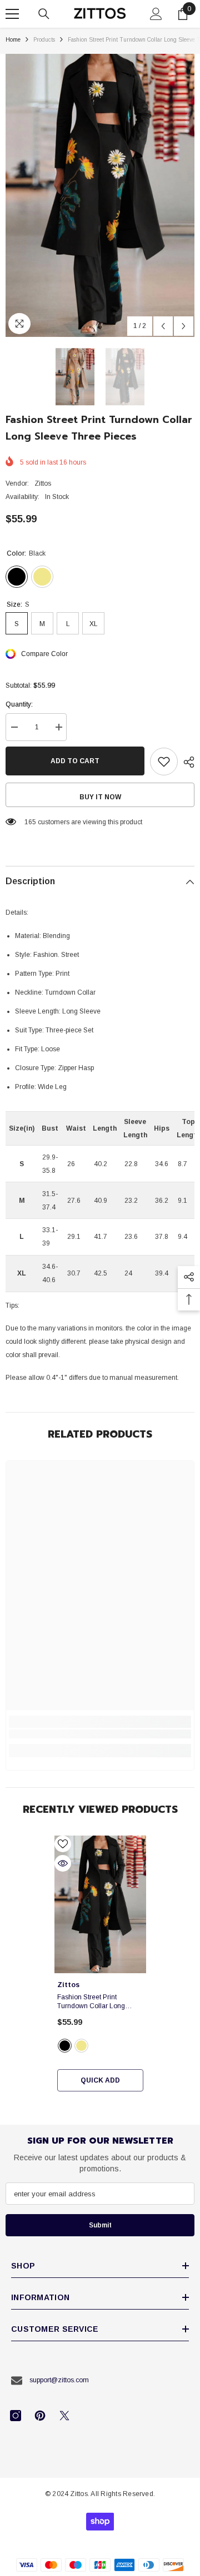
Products (44, 40)
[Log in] (156, 14)
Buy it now (100, 797)
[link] (100, 1734)
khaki (81, 2046)
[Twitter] (64, 2416)
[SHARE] (186, 762)
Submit (100, 2225)
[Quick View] (63, 1863)
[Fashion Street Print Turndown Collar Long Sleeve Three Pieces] (100, 1904)
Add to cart (75, 761)
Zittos (43, 483)
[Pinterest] (40, 2416)
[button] (163, 326)
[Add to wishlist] (164, 762)
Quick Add (100, 2080)
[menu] (12, 14)
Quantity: (19, 704)
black (65, 2046)
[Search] (44, 14)
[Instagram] (16, 2416)
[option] (100, 195)
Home (13, 40)
